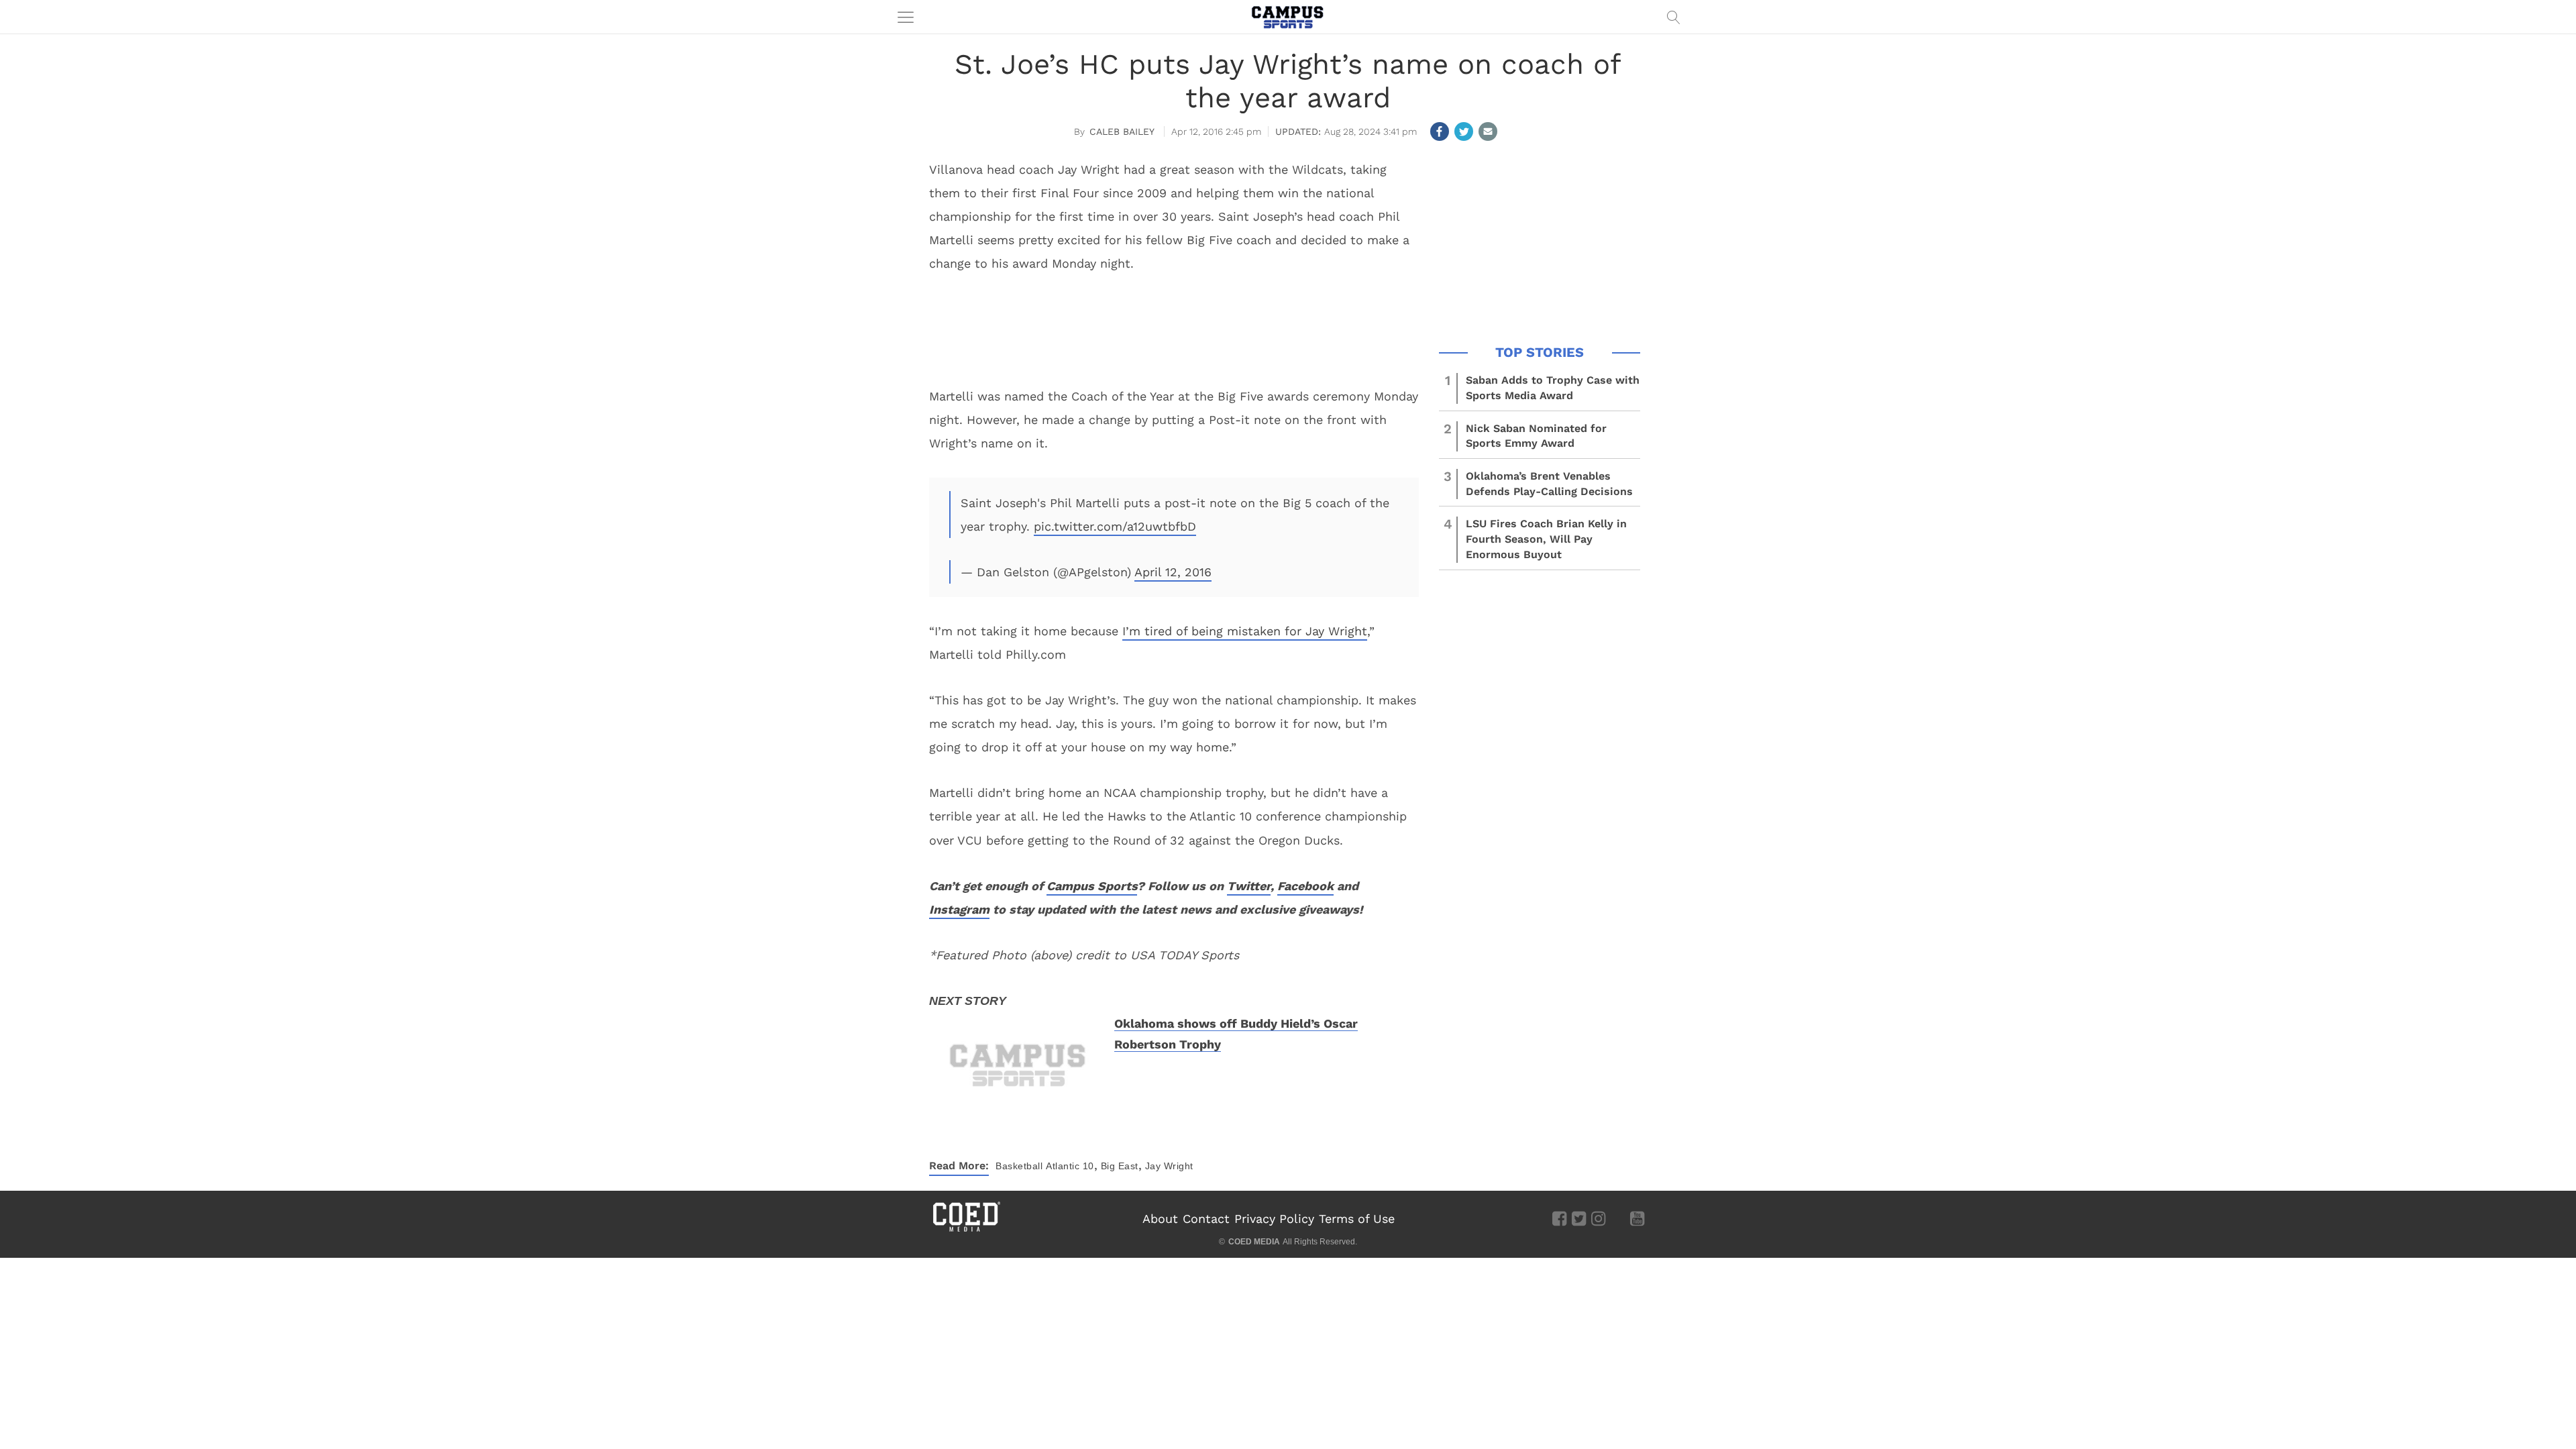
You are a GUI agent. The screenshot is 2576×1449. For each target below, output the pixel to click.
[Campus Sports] (1288, 17)
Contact (1206, 1219)
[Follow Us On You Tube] (1637, 1218)
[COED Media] (966, 1230)
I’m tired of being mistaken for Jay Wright (1245, 631)
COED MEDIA (1254, 1242)
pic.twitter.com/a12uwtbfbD (1115, 526)
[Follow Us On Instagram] (1598, 1218)
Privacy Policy (1274, 1219)
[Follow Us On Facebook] (1559, 1218)
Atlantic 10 (1070, 1166)
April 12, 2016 (1173, 572)
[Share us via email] (1488, 131)
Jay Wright (1169, 1166)
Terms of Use (1357, 1219)
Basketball (1019, 1166)
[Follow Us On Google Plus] (1618, 1218)
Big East (1120, 1166)
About (1160, 1219)
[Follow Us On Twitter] (1579, 1218)
